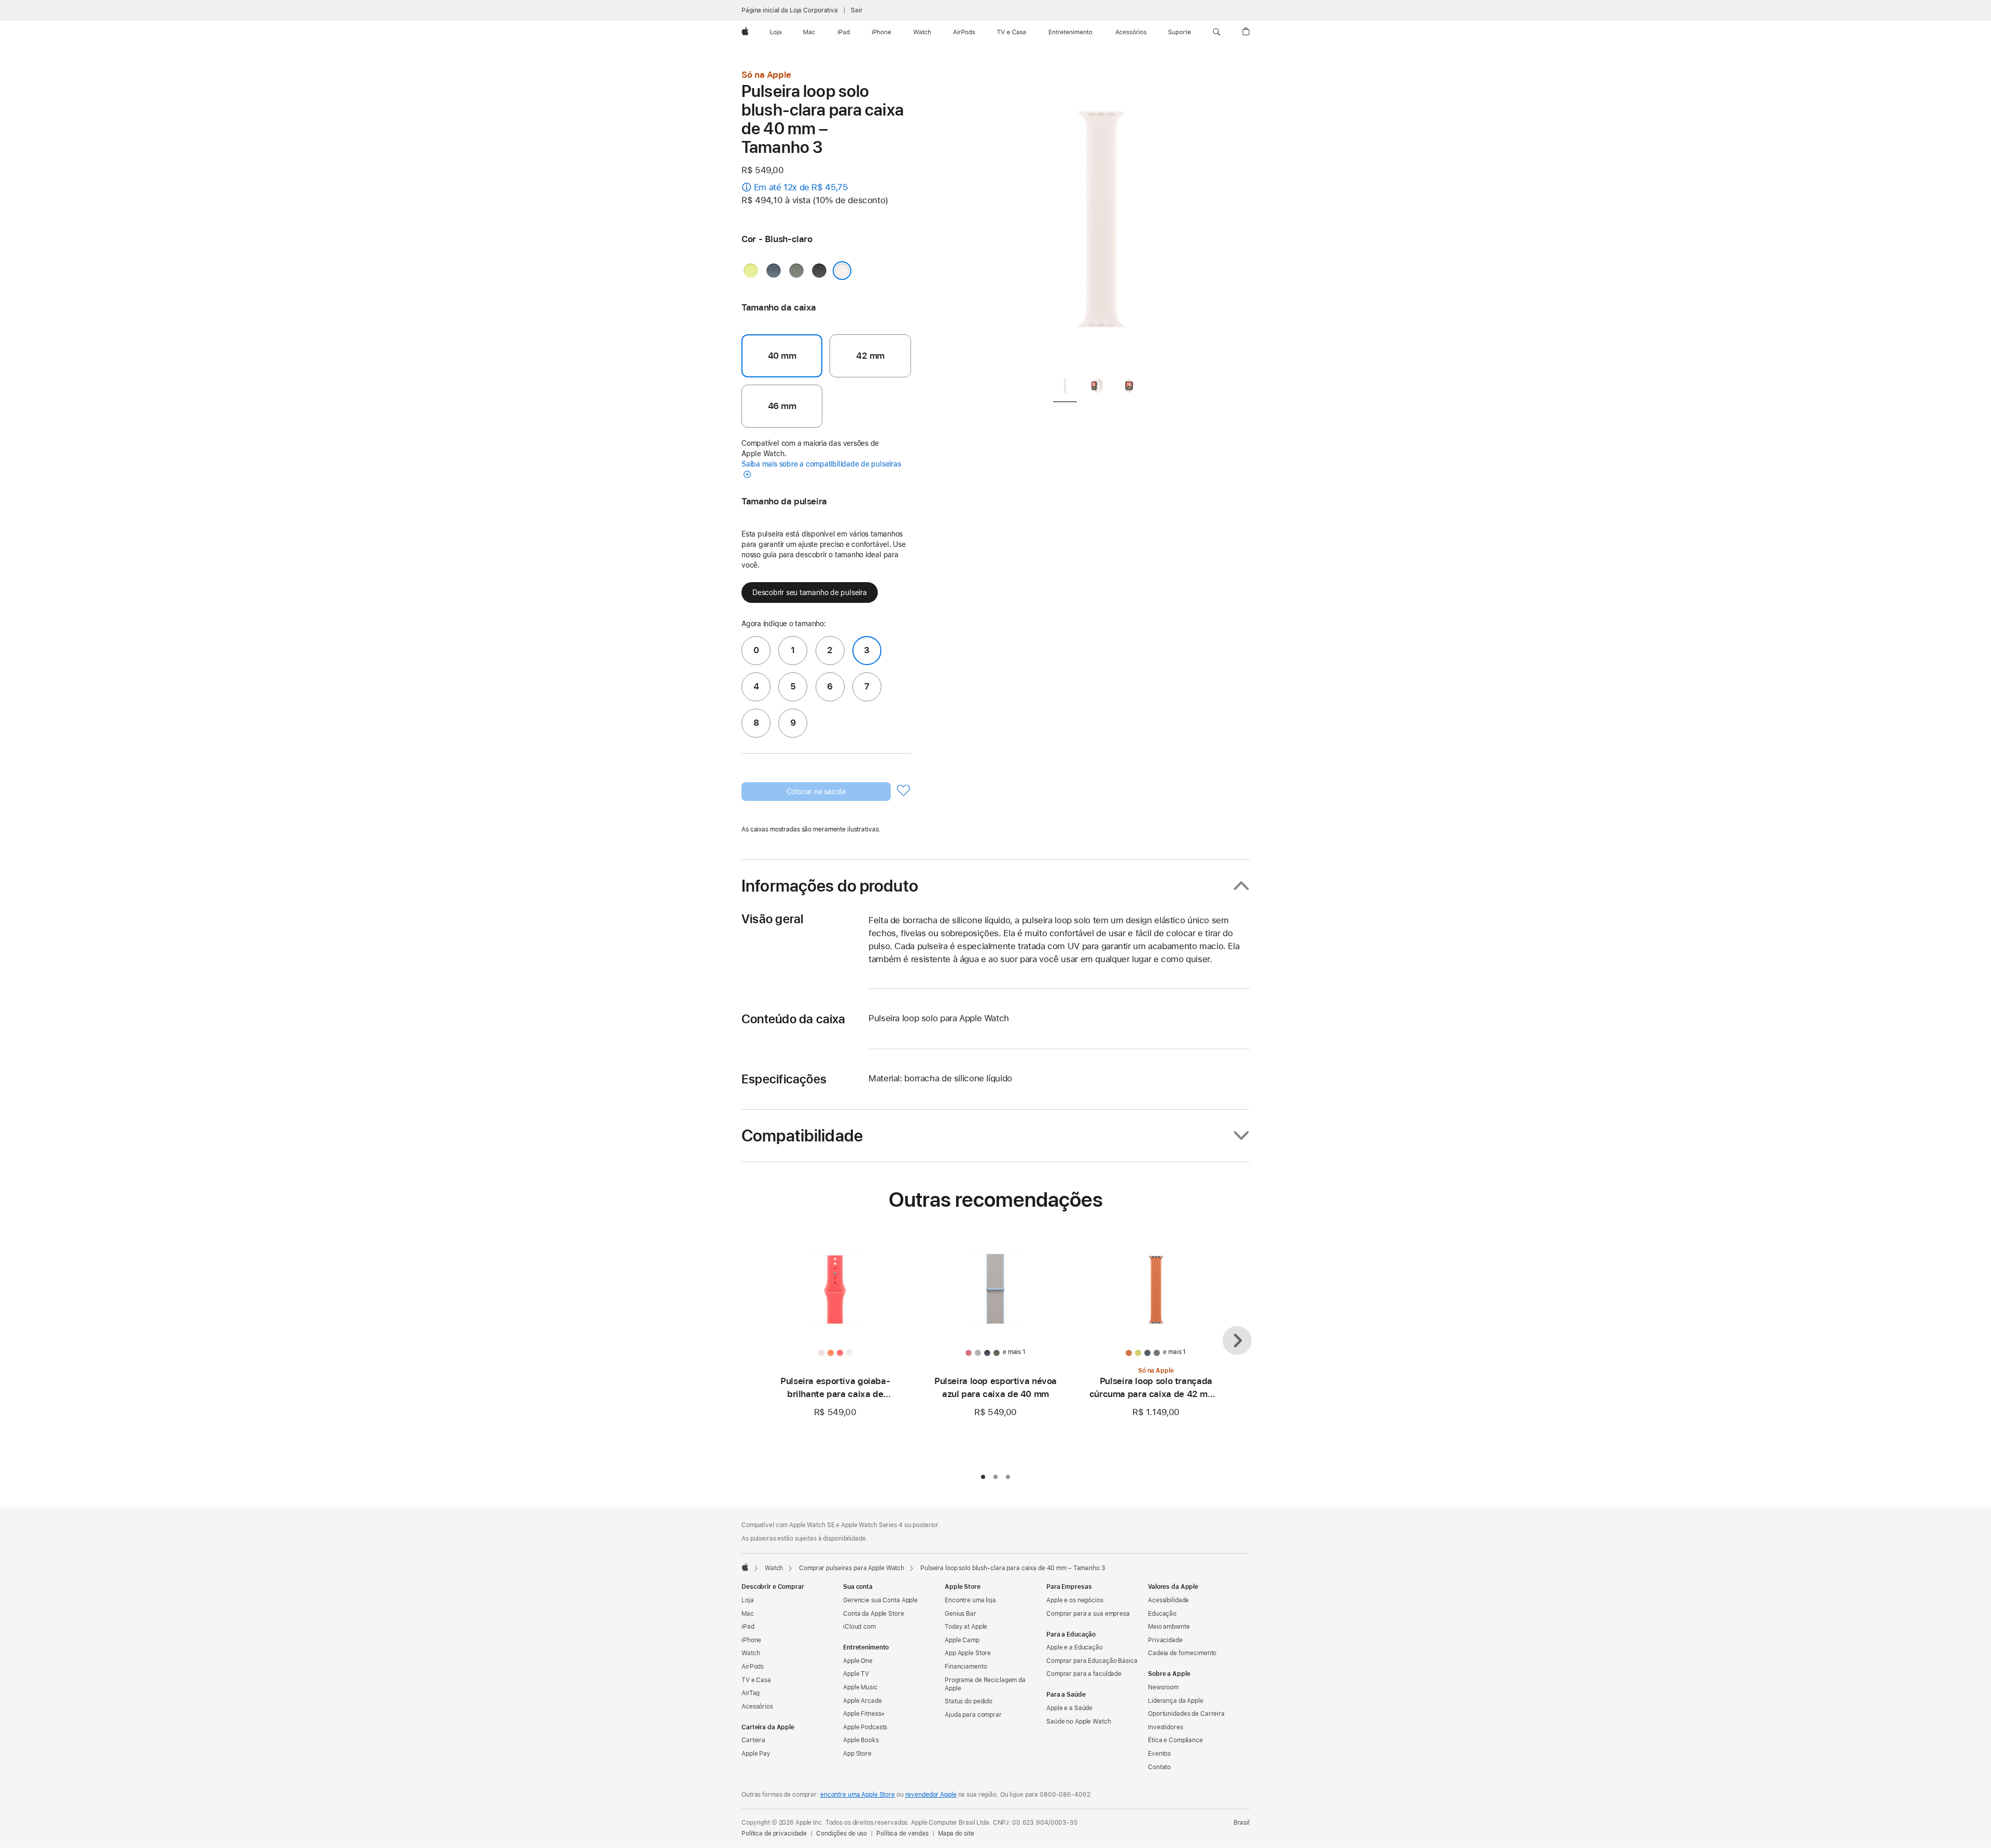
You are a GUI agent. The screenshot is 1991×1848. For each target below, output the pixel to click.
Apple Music (860, 1687)
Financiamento (966, 1667)
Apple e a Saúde (1069, 1708)
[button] (1217, 32)
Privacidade (1165, 1640)
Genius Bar (961, 1614)
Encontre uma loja (970, 1600)
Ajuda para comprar (973, 1715)
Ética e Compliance (1175, 1740)
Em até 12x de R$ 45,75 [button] (801, 187)
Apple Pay (756, 1754)
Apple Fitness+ (864, 1714)
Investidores (1166, 1727)
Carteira (753, 1740)
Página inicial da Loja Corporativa (790, 10)
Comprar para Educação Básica (1092, 1661)
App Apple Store (968, 1653)
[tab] (1065, 387)
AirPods (753, 1667)
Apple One (858, 1661)
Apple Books (861, 1740)
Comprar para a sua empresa (1088, 1614)
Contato (1159, 1767)
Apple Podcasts (865, 1727)
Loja (748, 1600)
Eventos (1159, 1754)
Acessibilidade (1168, 1600)
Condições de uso (842, 1833)
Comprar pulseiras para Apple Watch (852, 1568)
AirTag (751, 1693)
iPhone (751, 1640)
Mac (748, 1614)
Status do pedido (969, 1701)
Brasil (1242, 1823)
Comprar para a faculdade (1084, 1674)
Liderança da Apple (1176, 1701)
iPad (748, 1627)
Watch (774, 1568)
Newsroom (1163, 1687)
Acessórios (757, 1706)
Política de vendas (902, 1833)
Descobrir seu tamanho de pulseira (810, 593)
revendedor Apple (931, 1795)
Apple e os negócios (1075, 1600)
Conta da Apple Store (874, 1614)
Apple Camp (962, 1640)
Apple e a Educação (1075, 1647)
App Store (857, 1754)
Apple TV (856, 1674)
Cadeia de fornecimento (1182, 1653)
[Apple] (745, 1567)
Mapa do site (956, 1833)
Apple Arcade (863, 1701)
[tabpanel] (1101, 218)
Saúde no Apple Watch (1079, 1722)
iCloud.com (859, 1627)
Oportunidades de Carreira (1186, 1714)
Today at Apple (966, 1627)
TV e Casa (756, 1680)
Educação (1162, 1614)
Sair (857, 10)
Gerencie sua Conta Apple (880, 1600)
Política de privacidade (774, 1833)
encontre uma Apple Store (858, 1795)
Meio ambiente (1169, 1627)
